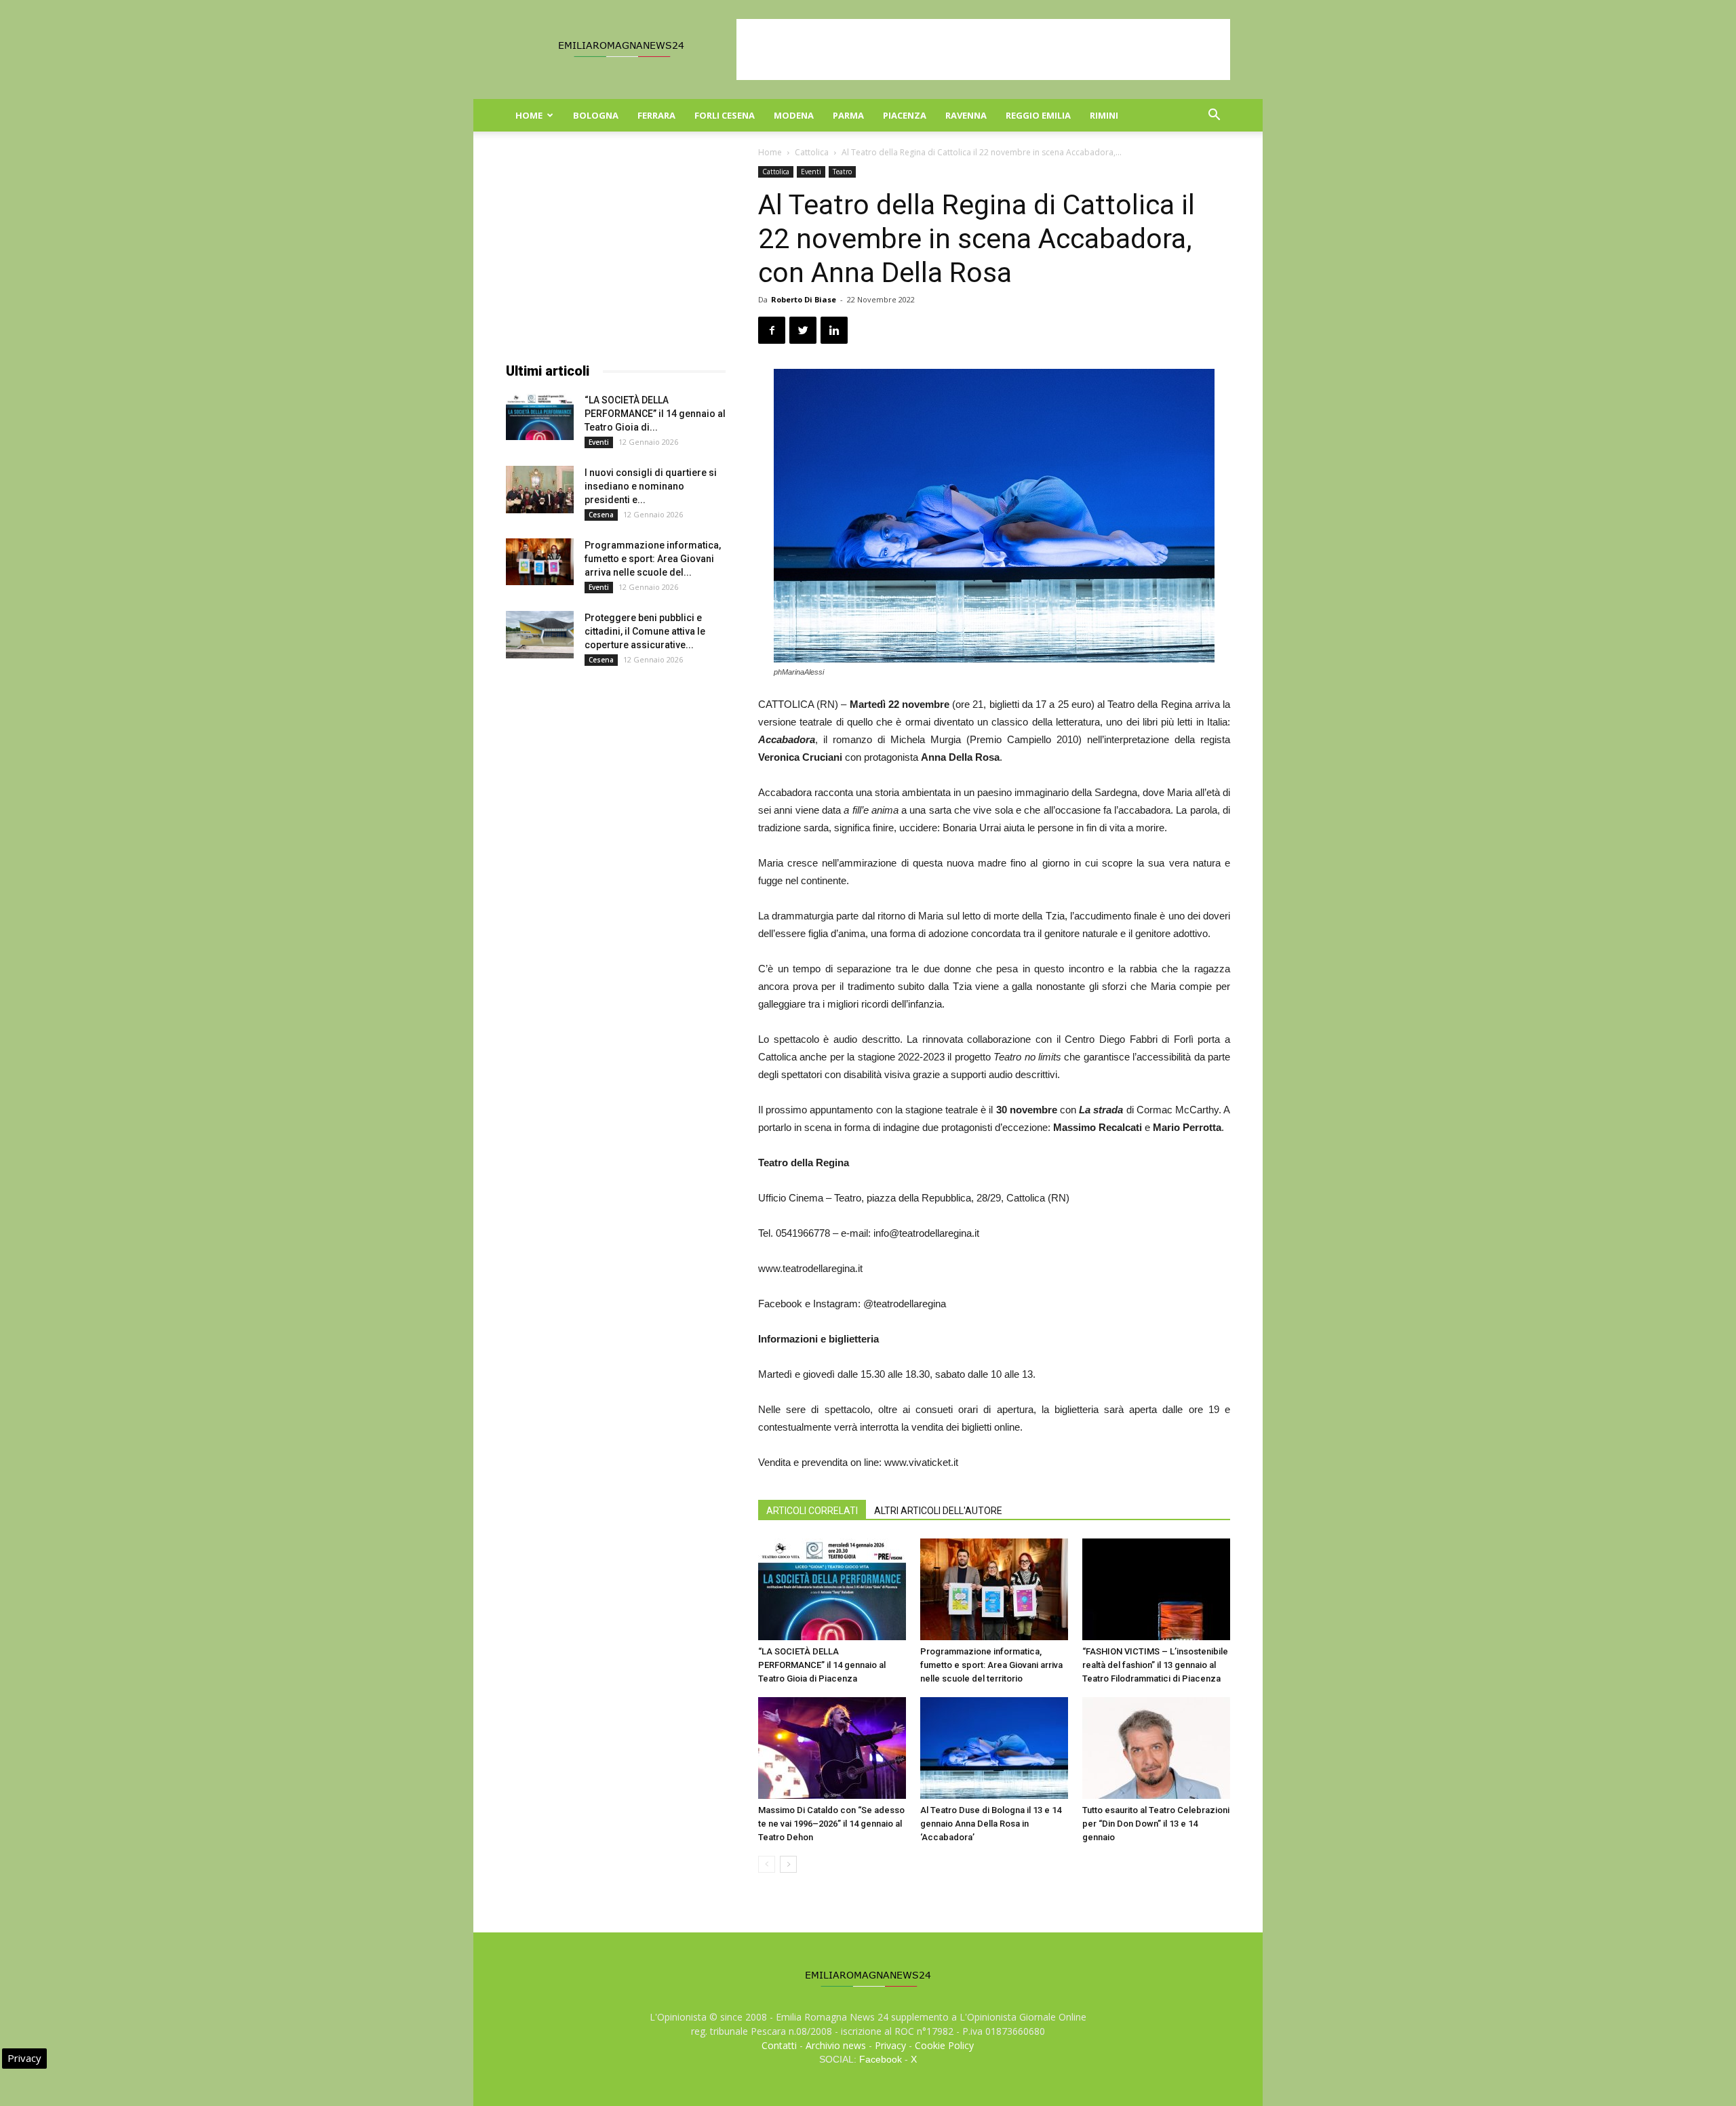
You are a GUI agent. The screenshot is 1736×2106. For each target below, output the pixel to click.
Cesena (601, 515)
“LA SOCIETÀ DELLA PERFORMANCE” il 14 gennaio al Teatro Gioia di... (655, 414)
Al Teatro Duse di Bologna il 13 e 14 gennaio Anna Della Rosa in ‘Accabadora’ (991, 1824)
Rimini (1104, 115)
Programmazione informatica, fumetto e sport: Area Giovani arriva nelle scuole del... (653, 559)
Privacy (890, 2045)
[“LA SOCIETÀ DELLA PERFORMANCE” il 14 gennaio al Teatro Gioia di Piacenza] (832, 1589)
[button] (1214, 116)
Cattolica (812, 152)
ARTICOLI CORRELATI (812, 1511)
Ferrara (656, 115)
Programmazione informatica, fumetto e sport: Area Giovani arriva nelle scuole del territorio (991, 1665)
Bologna (596, 115)
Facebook (881, 2059)
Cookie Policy (944, 2045)
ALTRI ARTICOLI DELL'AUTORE (938, 1511)
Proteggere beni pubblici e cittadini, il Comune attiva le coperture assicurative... (645, 631)
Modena (794, 115)
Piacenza (905, 115)
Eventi (811, 172)
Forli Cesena (725, 115)
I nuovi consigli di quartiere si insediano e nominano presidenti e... (651, 486)
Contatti (779, 2045)
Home (529, 115)
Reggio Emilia (1038, 115)
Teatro (842, 172)
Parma (848, 115)
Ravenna (966, 115)
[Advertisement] (983, 49)
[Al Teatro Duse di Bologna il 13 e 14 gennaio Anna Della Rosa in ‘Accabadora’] (994, 1748)
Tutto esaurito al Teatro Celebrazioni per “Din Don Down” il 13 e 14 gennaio (1156, 1824)
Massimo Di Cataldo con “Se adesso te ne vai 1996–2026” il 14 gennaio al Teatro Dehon (831, 1824)
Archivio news (836, 2045)
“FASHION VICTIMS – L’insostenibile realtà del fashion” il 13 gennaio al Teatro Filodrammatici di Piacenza (1155, 1665)
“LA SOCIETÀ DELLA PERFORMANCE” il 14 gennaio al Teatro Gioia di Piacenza (822, 1665)
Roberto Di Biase (804, 299)
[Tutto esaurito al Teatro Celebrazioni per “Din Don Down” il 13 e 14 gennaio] (1156, 1748)
